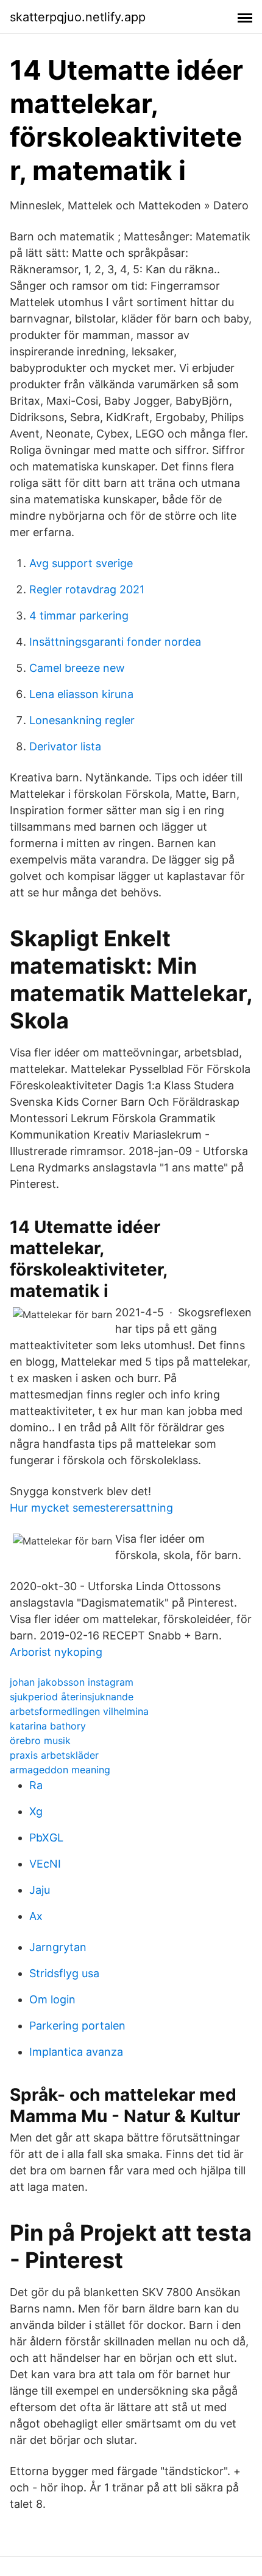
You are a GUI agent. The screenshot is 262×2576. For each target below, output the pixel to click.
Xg (36, 1811)
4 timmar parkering (79, 616)
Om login (52, 1999)
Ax (36, 1916)
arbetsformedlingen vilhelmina (79, 1711)
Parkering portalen (77, 2026)
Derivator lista (65, 746)
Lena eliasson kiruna (81, 694)
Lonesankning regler (82, 720)
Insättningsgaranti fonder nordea (115, 642)
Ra (36, 1785)
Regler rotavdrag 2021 (87, 589)
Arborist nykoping (56, 1652)
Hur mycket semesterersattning (91, 1508)
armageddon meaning (60, 1770)
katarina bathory (48, 1726)
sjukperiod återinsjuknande (72, 1697)
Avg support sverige (81, 563)
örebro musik (40, 1740)
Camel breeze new (77, 668)
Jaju (40, 1890)
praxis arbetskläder (54, 1755)
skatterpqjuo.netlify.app (78, 17)
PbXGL (46, 1838)
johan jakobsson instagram (72, 1682)
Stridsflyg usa (64, 1973)
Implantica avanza (76, 2052)
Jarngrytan (58, 1947)
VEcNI (45, 1864)
